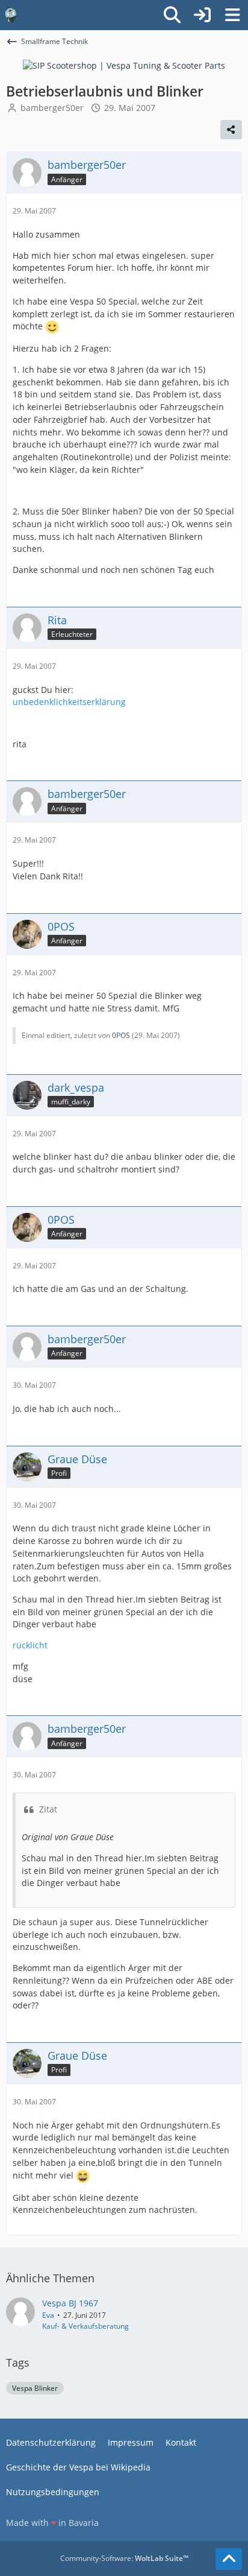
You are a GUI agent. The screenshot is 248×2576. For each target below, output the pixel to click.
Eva (48, 2315)
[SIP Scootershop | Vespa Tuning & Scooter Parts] (124, 65)
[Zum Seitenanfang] (229, 2559)
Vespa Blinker (35, 2388)
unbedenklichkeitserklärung (69, 702)
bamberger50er (52, 108)
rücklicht (30, 1645)
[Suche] (172, 15)
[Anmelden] (202, 15)
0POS (121, 1035)
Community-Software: (124, 2558)
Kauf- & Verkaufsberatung (85, 2326)
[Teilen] (231, 130)
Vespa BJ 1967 (70, 2303)
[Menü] (232, 15)
